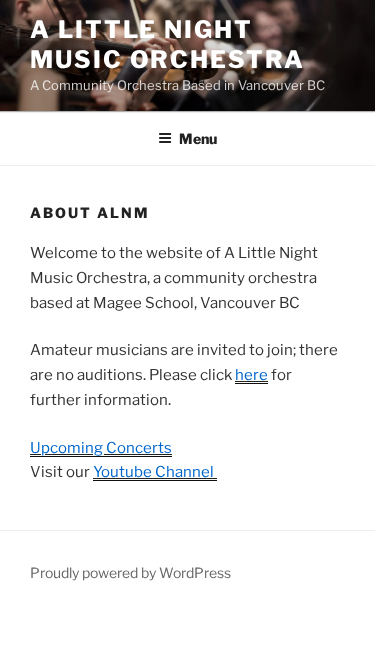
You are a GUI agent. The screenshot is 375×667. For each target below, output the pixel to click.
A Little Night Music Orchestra (167, 44)
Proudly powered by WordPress (130, 572)
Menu (198, 138)
